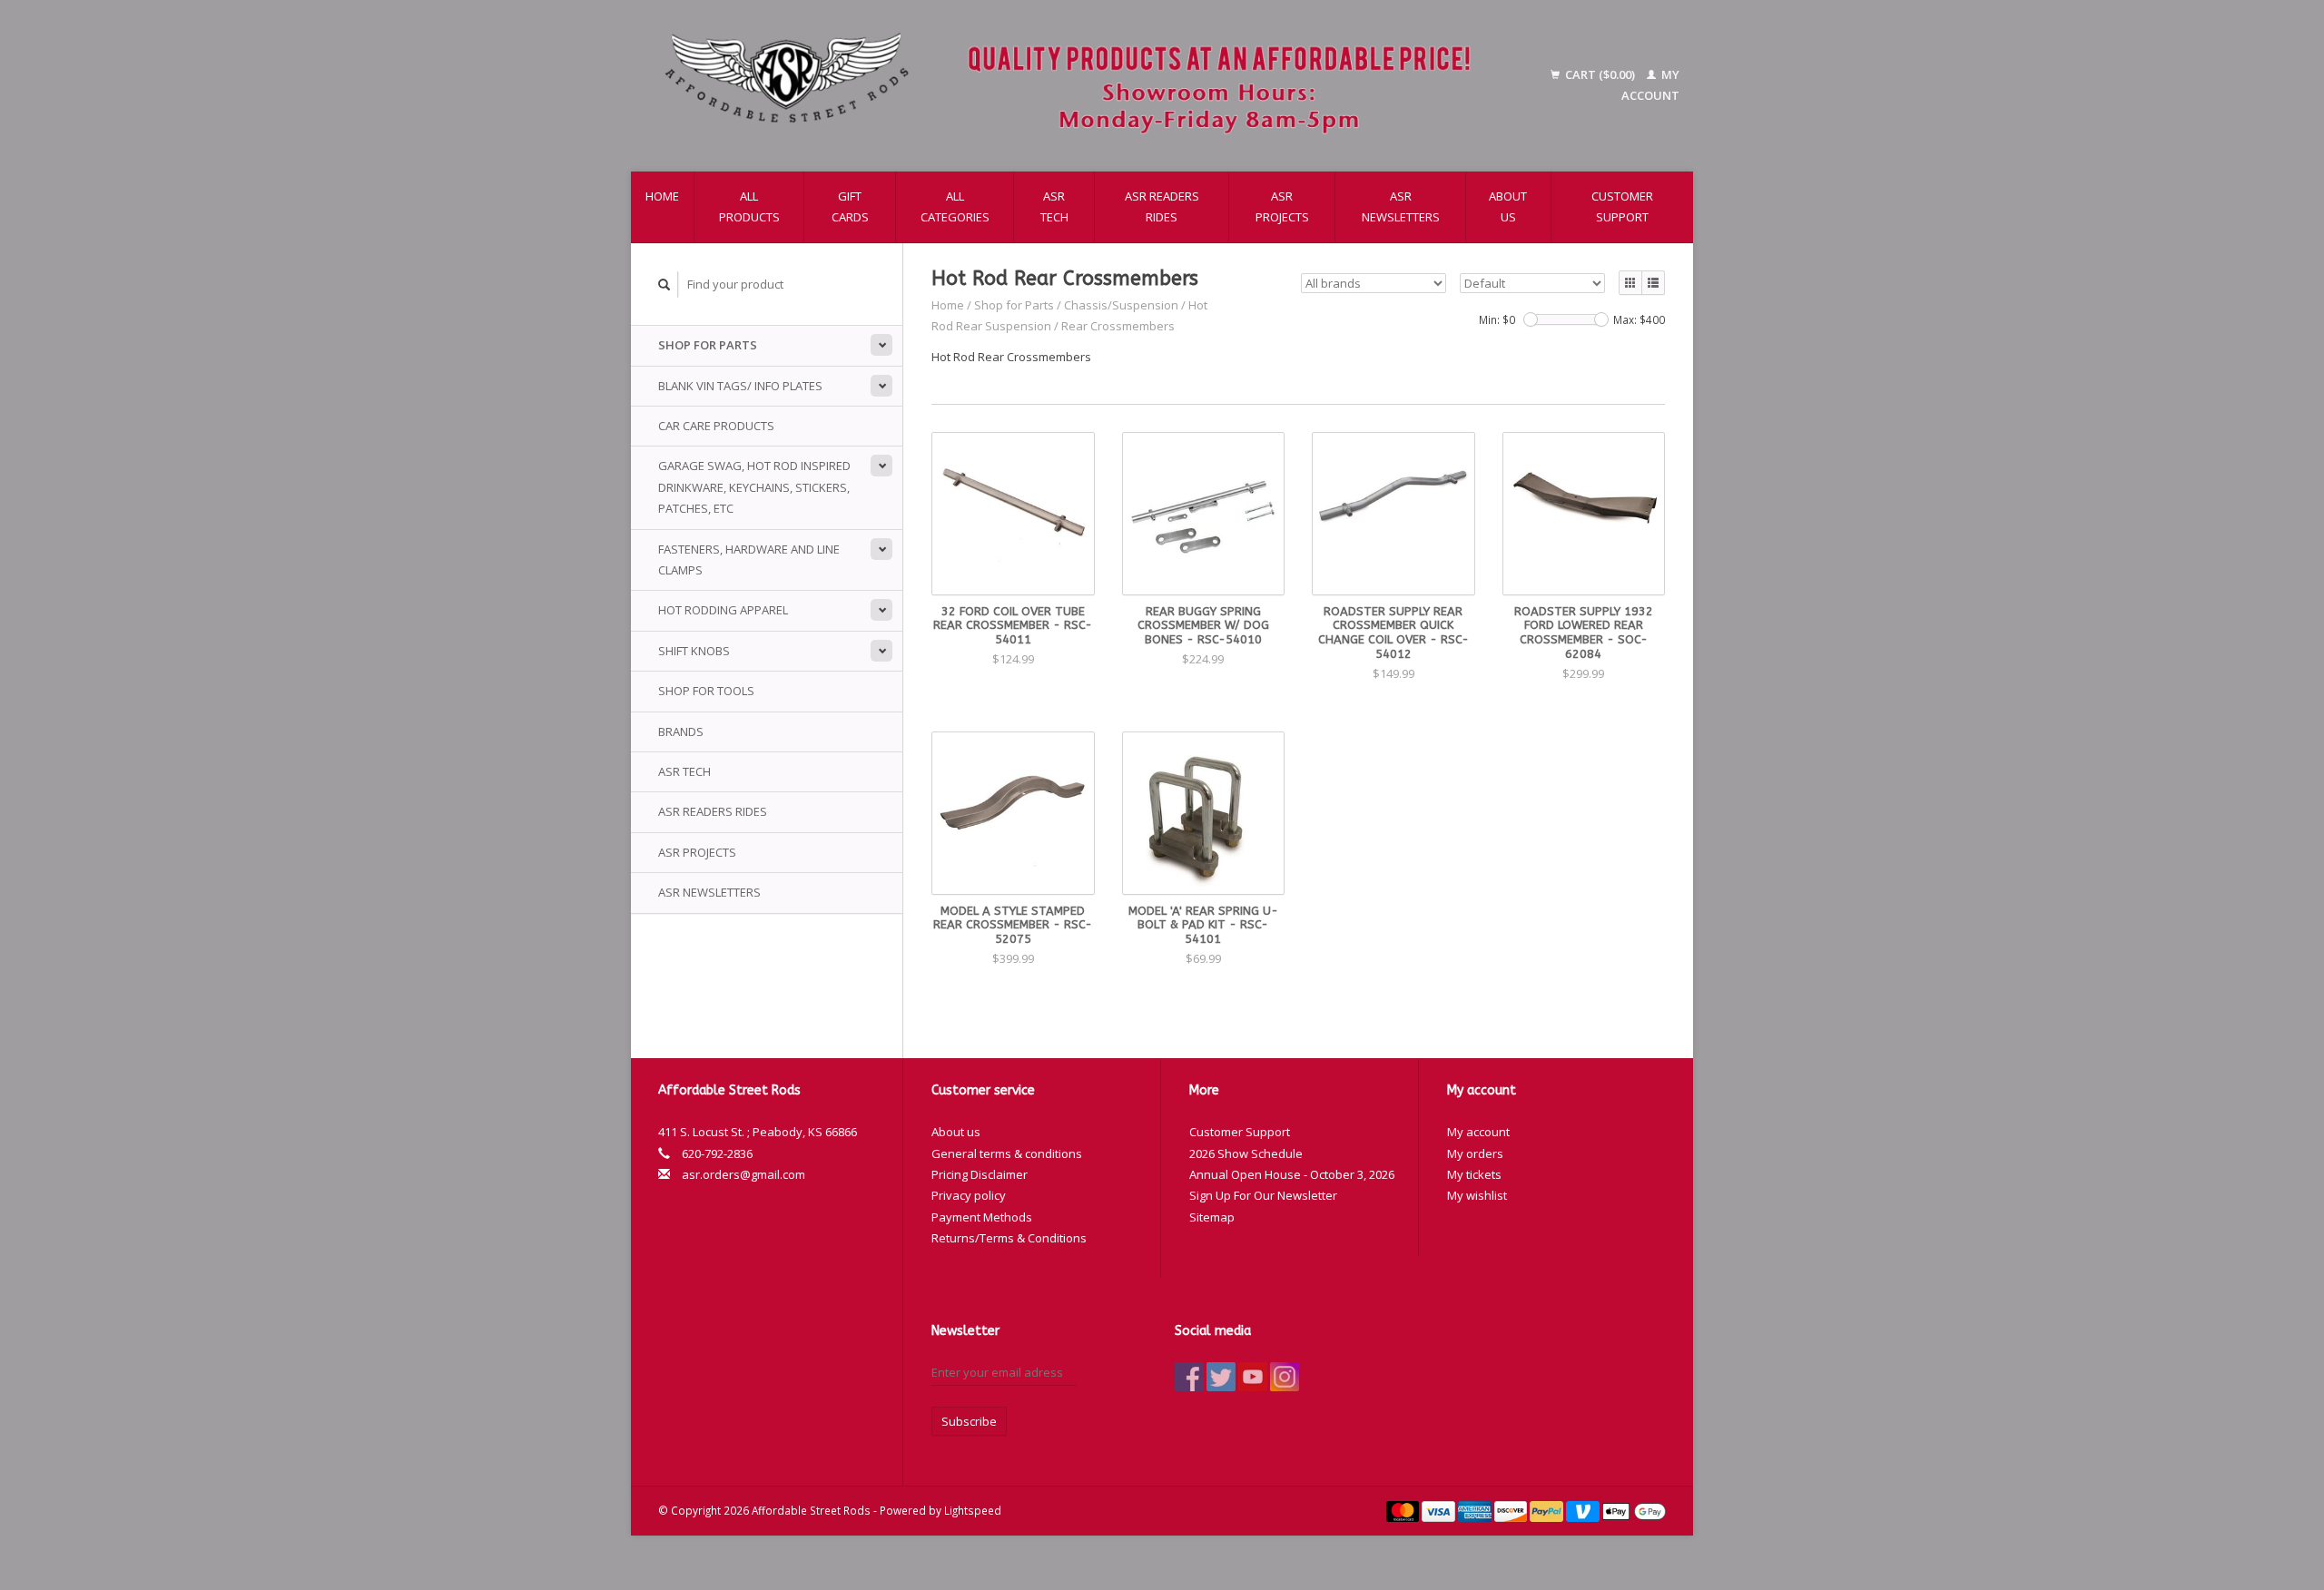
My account (1478, 1132)
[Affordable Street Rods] (1077, 86)
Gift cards (850, 206)
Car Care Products (716, 426)
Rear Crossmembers (1118, 326)
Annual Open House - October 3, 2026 (1292, 1174)
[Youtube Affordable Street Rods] (1253, 1377)
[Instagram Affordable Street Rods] (1285, 1377)
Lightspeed (973, 1510)
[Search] (665, 285)
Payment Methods (982, 1217)
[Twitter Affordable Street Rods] (1221, 1377)
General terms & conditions (1007, 1153)
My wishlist (1477, 1195)
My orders (1475, 1153)
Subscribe (969, 1421)
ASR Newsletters (1401, 206)
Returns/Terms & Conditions (1009, 1238)
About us (1508, 206)
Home (662, 196)
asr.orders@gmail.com (743, 1174)
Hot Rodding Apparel (723, 610)
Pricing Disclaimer (980, 1174)
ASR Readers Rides (1162, 206)
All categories (955, 206)
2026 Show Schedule (1246, 1153)
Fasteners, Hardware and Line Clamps (749, 559)
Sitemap (1212, 1217)
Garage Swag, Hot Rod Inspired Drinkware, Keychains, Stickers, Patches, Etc (754, 487)
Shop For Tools (706, 691)
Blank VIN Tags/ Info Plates (740, 386)
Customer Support (1622, 206)
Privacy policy (969, 1195)
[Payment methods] (1404, 1510)
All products (749, 206)
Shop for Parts (708, 345)
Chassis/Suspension (1121, 305)
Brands (681, 731)
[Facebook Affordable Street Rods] (1189, 1377)
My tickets (1474, 1174)
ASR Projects (1282, 206)
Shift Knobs (694, 651)
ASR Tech (1054, 206)
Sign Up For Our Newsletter (1263, 1195)
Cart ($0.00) (1600, 74)
